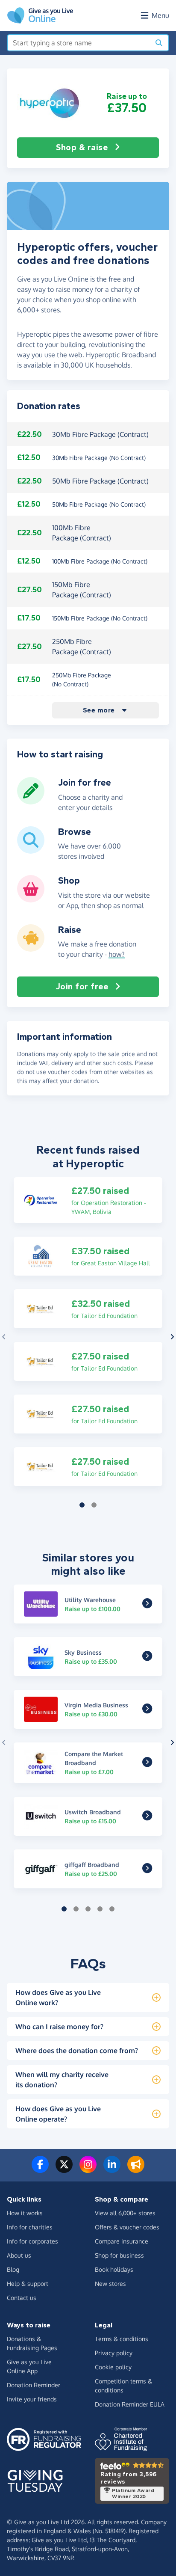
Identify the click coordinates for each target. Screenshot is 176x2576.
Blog (13, 2269)
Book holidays (114, 2269)
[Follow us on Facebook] (40, 2169)
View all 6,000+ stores (125, 2213)
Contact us (22, 2298)
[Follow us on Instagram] (88, 2169)
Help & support (28, 2284)
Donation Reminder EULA (130, 2404)
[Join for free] (31, 801)
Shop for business (119, 2255)
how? (117, 954)
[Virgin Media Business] (147, 1710)
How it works (25, 2213)
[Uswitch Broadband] (147, 1817)
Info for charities (30, 2227)
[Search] (159, 43)
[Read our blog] (136, 2169)
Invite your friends (32, 2399)
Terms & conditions (122, 2339)
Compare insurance (122, 2241)
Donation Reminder (34, 2385)
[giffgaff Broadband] (147, 1870)
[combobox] (79, 43)
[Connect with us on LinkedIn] (112, 2169)
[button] (49, 103)
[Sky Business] (147, 1657)
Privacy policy (114, 2353)
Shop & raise (82, 147)
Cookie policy (113, 2367)
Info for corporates (32, 2241)
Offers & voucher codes (127, 2227)
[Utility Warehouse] (147, 1605)
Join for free (82, 987)
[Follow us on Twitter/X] (64, 2169)
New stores (110, 2284)
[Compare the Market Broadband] (147, 1763)
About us (19, 2255)
